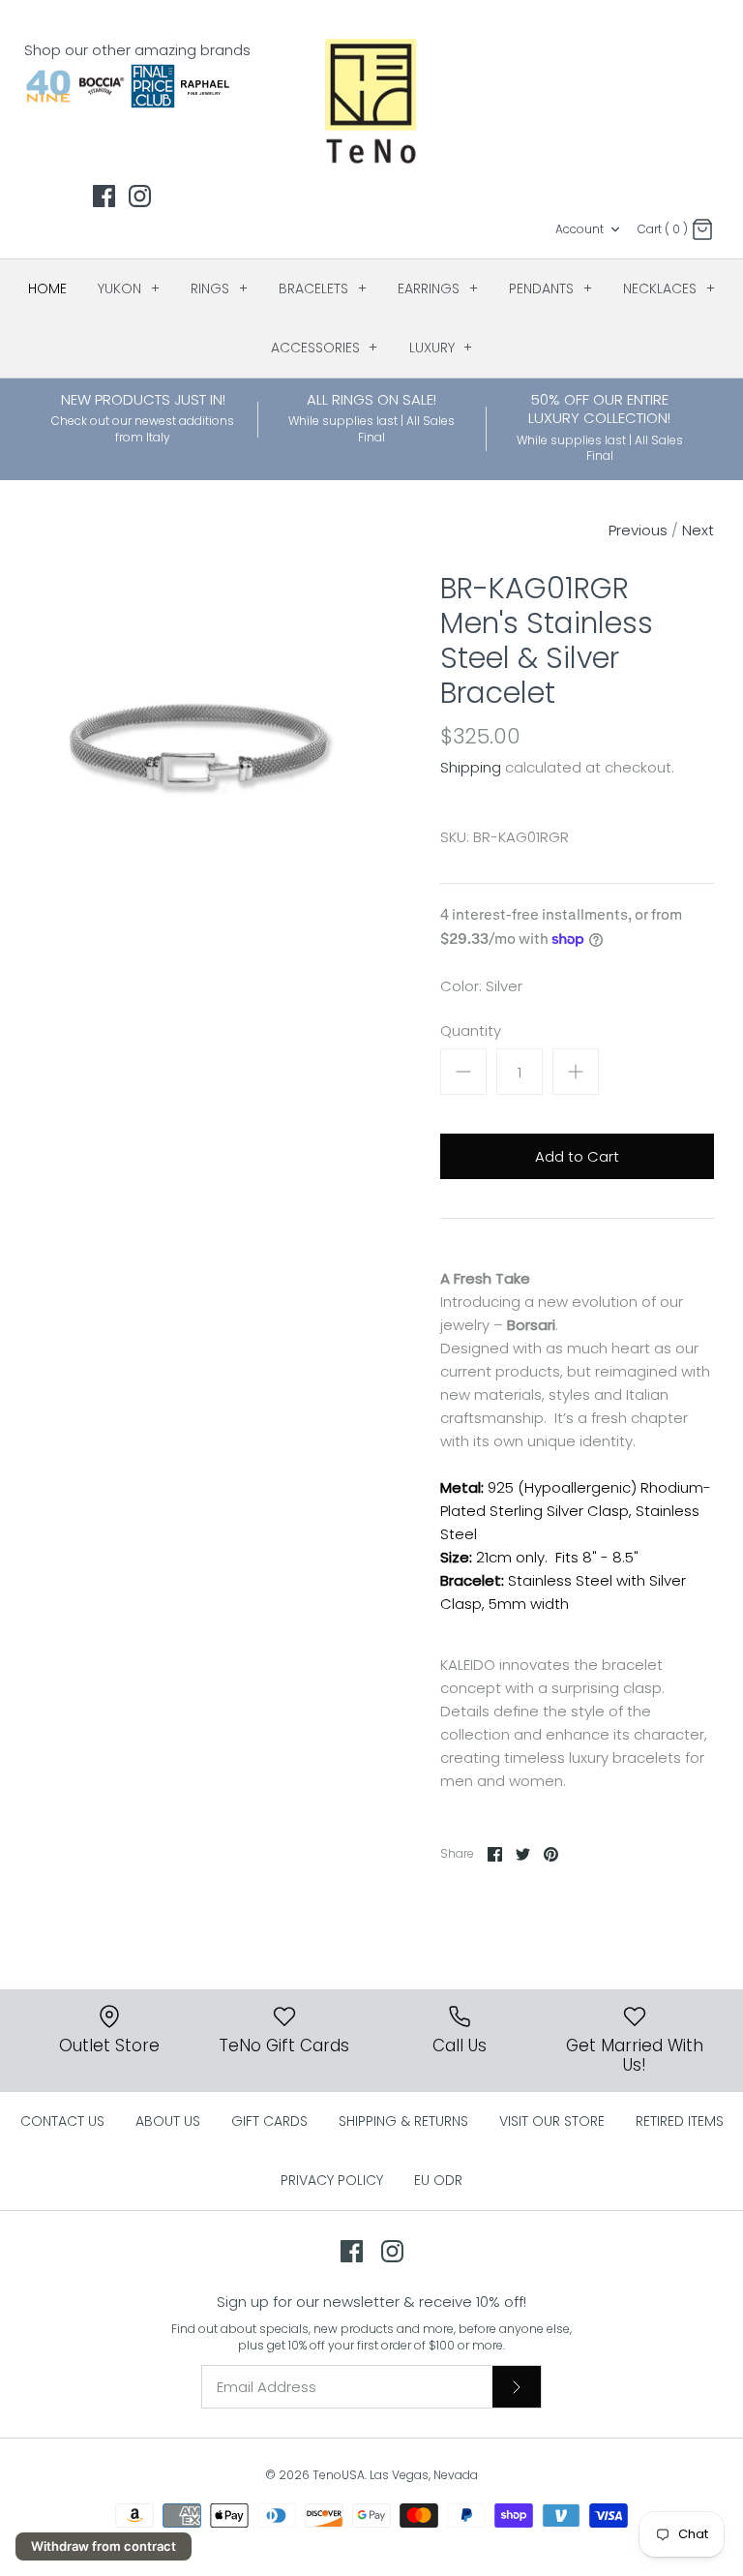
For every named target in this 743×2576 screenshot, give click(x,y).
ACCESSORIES (325, 348)
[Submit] (517, 2386)
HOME (47, 288)
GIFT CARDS (269, 2121)
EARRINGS (438, 288)
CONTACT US (62, 2121)
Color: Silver (481, 986)
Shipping (471, 767)
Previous (638, 530)
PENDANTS (550, 288)
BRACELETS (323, 288)
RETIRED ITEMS (680, 2121)
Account (580, 229)
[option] (200, 742)
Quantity (471, 1030)
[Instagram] (140, 196)
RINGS (219, 288)
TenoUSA (339, 2475)
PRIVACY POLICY (332, 2180)
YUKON (129, 288)
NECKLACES (669, 288)
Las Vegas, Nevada (424, 2475)
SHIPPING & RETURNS (403, 2121)
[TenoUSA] (372, 100)
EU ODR (438, 2180)
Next (698, 530)
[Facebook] (104, 196)
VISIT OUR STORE (552, 2121)
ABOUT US (168, 2121)
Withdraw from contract (104, 2546)
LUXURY (441, 348)
